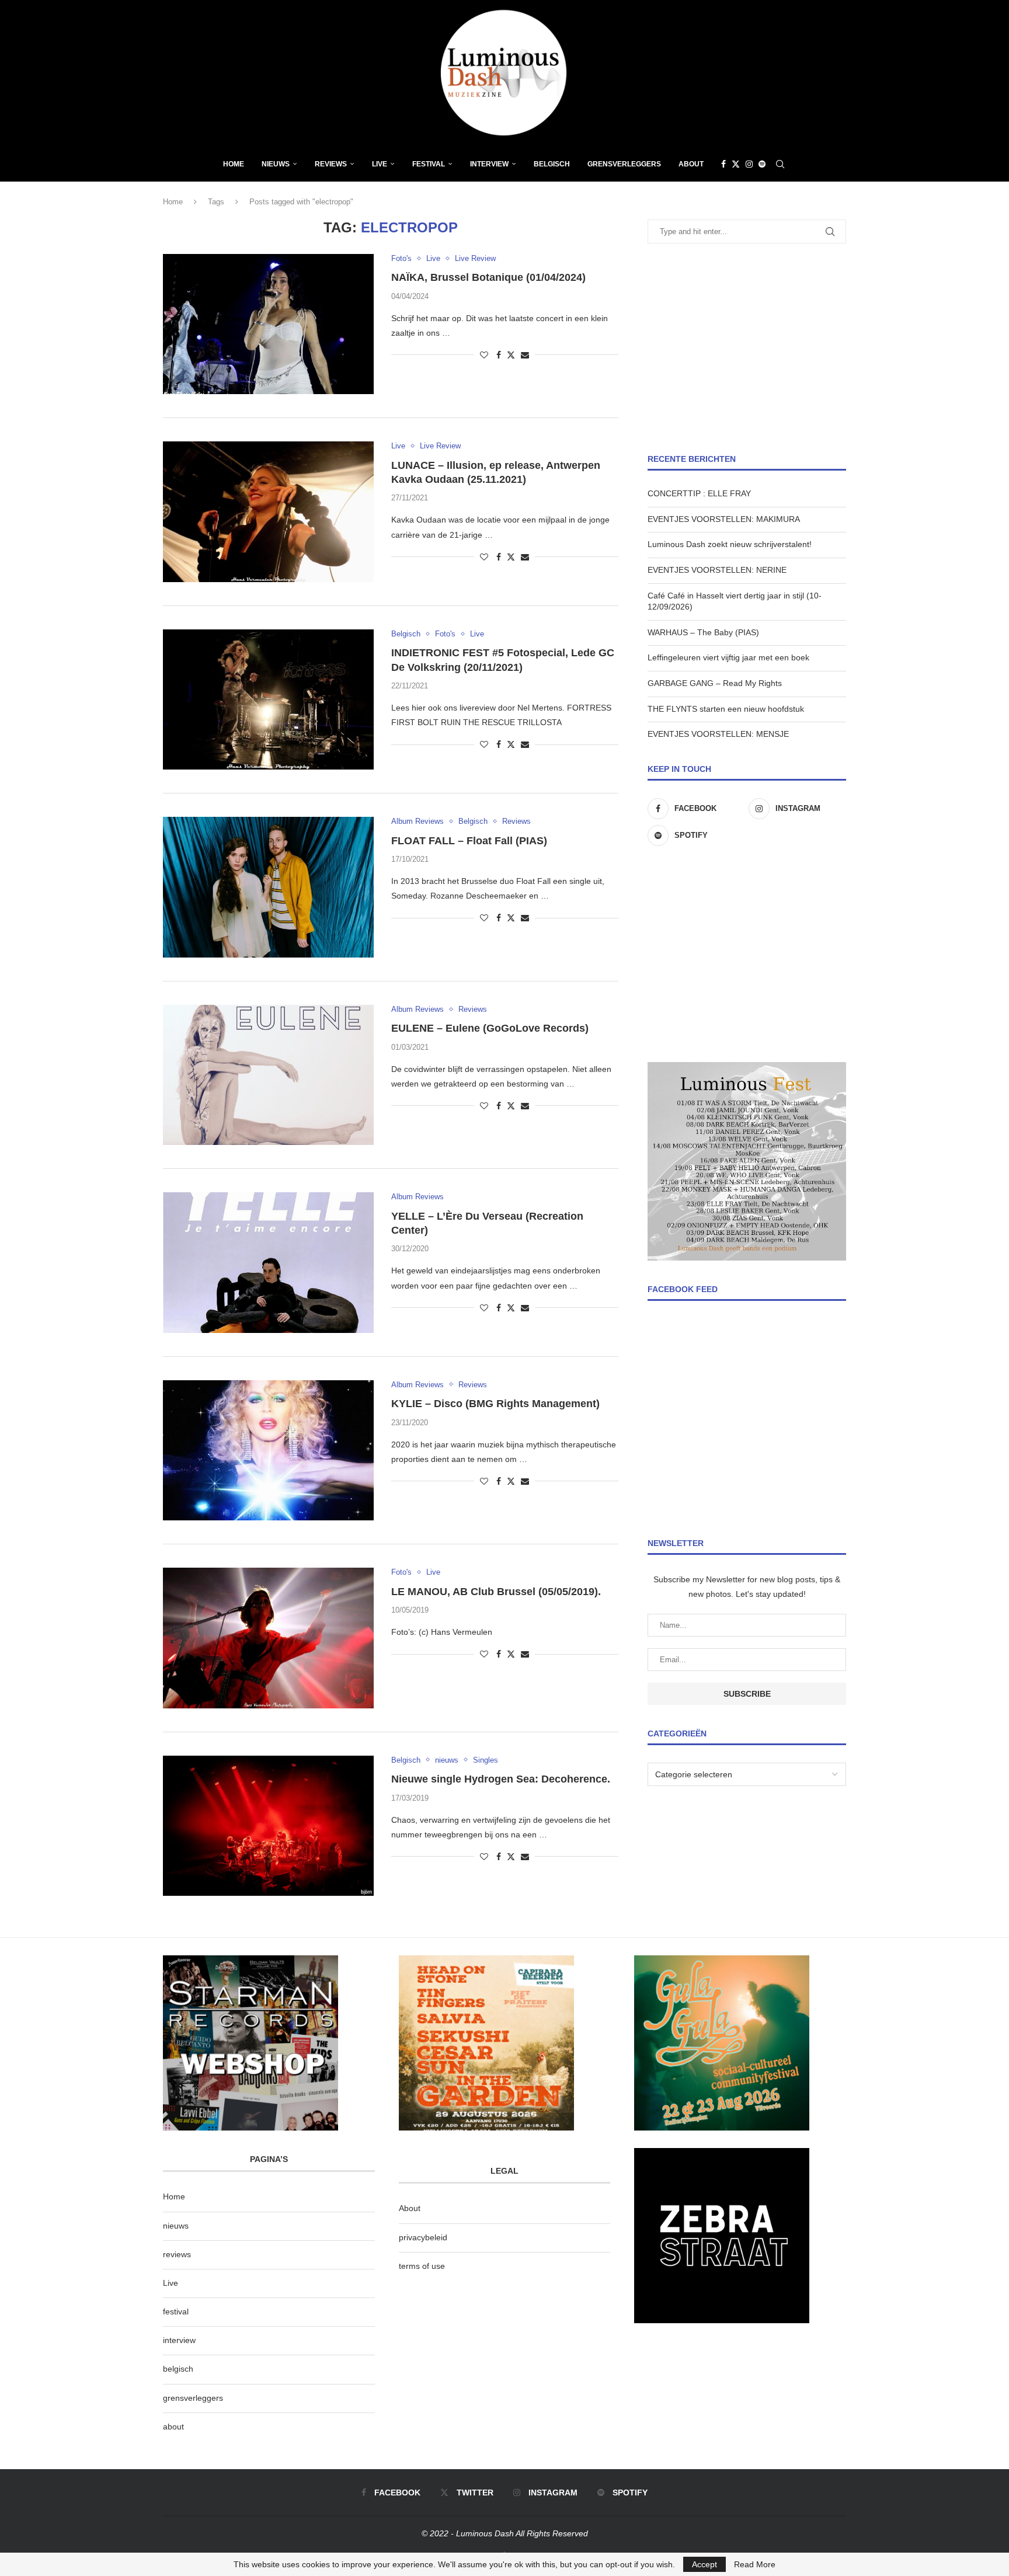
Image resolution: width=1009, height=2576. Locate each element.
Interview (489, 164)
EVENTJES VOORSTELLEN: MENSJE (718, 734)
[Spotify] (762, 164)
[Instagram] (749, 164)
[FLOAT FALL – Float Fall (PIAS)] (268, 887)
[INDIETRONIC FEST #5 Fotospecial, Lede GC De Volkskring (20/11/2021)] (268, 699)
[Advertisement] (747, 349)
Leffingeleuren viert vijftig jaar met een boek (728, 657)
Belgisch (552, 164)
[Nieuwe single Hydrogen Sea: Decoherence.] (268, 1826)
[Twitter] (736, 164)
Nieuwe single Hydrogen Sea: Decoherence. (501, 1779)
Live (380, 164)
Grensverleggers (624, 164)
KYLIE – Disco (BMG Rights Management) (495, 1404)
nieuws (276, 164)
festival (176, 2312)
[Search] (780, 164)
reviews (177, 2254)
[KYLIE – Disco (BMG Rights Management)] (268, 1450)
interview (179, 2340)
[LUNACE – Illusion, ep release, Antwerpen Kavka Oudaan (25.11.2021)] (268, 511)
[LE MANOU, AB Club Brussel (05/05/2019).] (268, 1638)
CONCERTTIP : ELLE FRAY (699, 493)
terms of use (422, 2266)
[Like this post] (484, 355)
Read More (755, 2564)
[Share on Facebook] (499, 355)
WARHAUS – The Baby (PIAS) (703, 632)
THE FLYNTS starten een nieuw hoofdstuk (726, 709)
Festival (429, 164)
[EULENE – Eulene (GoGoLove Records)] (268, 1075)
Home (234, 164)
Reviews (331, 164)
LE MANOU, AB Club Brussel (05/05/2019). (496, 1592)
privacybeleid (423, 2237)
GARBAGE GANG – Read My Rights (715, 683)
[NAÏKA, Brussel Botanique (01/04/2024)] (268, 324)
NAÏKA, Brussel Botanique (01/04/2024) (488, 277)
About (691, 164)
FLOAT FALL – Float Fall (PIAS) (469, 841)
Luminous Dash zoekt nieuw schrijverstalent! (730, 544)
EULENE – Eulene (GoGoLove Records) (490, 1028)
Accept (704, 2564)
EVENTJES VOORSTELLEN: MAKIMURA (724, 519)
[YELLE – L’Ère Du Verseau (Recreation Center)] (268, 1262)
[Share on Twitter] (511, 355)
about (173, 2427)
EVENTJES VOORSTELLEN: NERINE (717, 570)
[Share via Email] (525, 355)
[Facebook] (723, 164)
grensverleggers (193, 2398)
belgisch (178, 2369)
